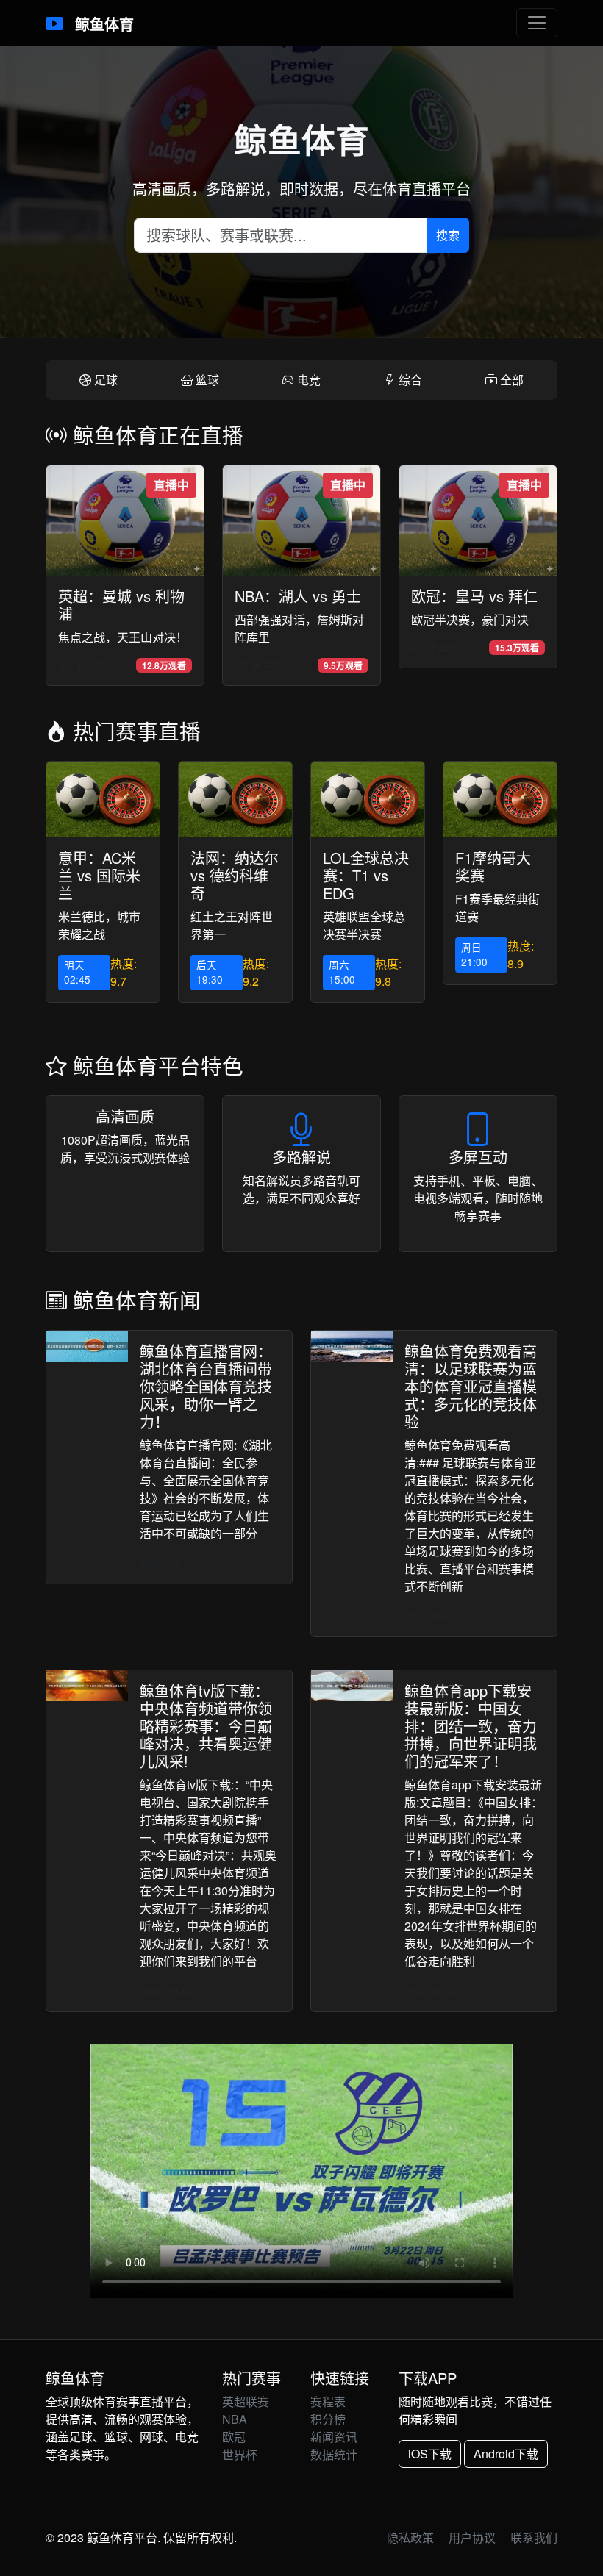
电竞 (307, 380)
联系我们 (534, 2537)
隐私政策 (410, 2537)
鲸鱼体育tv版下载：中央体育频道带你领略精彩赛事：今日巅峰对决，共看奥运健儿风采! (206, 1726)
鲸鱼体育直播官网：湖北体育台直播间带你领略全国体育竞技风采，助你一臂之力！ (206, 1386)
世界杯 (240, 2454)
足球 (104, 380)
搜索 (448, 235)
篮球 (206, 380)
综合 (409, 380)
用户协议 (472, 2537)
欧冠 (234, 2437)
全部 (510, 380)
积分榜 (328, 2419)
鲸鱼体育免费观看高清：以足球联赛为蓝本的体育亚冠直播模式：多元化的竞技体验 (471, 1386)
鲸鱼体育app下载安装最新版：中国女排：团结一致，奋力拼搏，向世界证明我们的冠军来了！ (471, 1726)
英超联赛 (246, 2401)
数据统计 (334, 2454)
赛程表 (328, 2401)
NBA (235, 2419)
